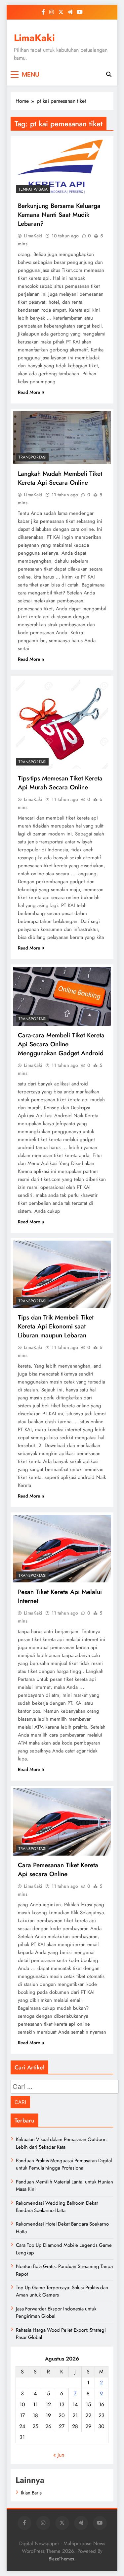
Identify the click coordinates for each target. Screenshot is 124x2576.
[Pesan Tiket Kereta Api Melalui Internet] (62, 1548)
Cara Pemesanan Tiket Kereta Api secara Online (58, 1870)
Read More (29, 392)
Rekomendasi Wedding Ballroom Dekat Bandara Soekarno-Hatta (57, 2207)
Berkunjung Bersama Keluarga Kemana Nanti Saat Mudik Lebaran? (59, 215)
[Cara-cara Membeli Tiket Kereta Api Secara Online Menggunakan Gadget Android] (62, 996)
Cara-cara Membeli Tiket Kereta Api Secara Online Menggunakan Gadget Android (61, 1044)
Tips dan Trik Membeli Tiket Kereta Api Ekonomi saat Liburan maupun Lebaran (56, 1326)
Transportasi (32, 457)
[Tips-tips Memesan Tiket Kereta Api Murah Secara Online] (62, 723)
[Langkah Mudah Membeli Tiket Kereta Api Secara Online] (62, 438)
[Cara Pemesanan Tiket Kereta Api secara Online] (62, 1822)
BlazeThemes (61, 2559)
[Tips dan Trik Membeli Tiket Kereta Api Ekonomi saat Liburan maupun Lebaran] (62, 1274)
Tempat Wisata (33, 189)
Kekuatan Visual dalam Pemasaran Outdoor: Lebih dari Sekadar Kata (61, 2143)
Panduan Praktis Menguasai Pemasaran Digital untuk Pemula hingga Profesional (64, 2164)
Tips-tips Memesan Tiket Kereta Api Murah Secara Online (60, 783)
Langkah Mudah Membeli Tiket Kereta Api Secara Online (60, 478)
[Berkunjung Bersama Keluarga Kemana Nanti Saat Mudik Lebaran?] (62, 167)
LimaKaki (34, 38)
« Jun (59, 2455)
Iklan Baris (31, 2493)
